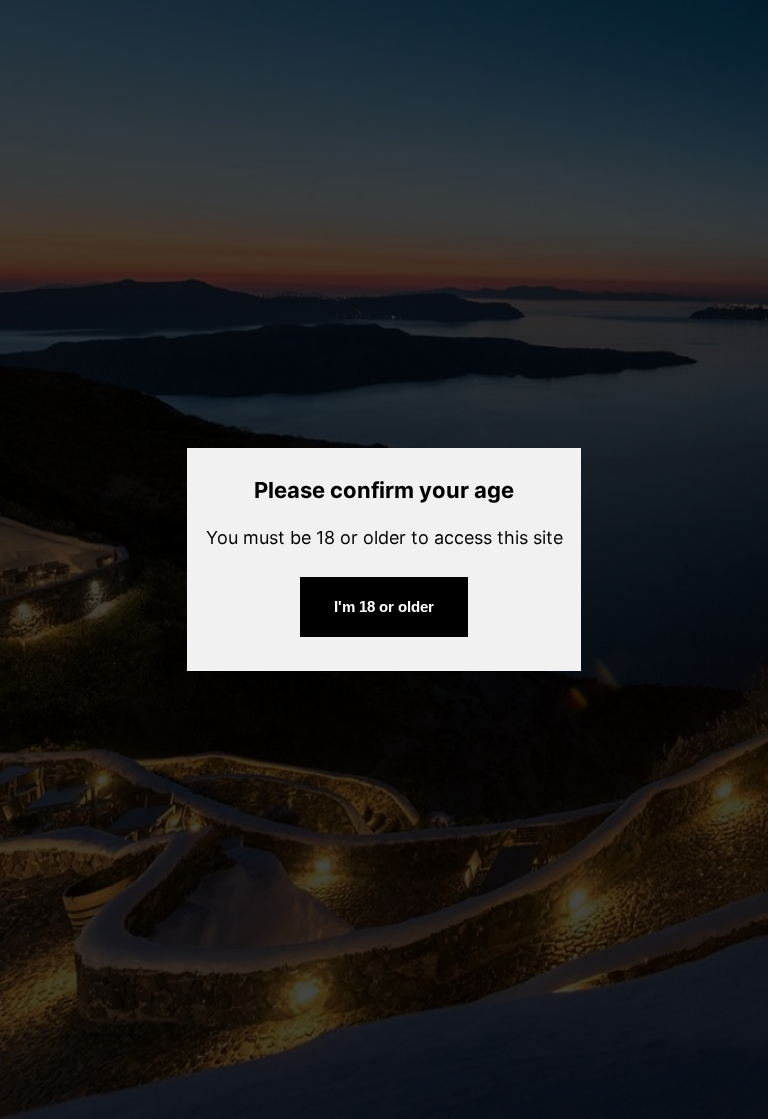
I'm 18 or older (384, 606)
